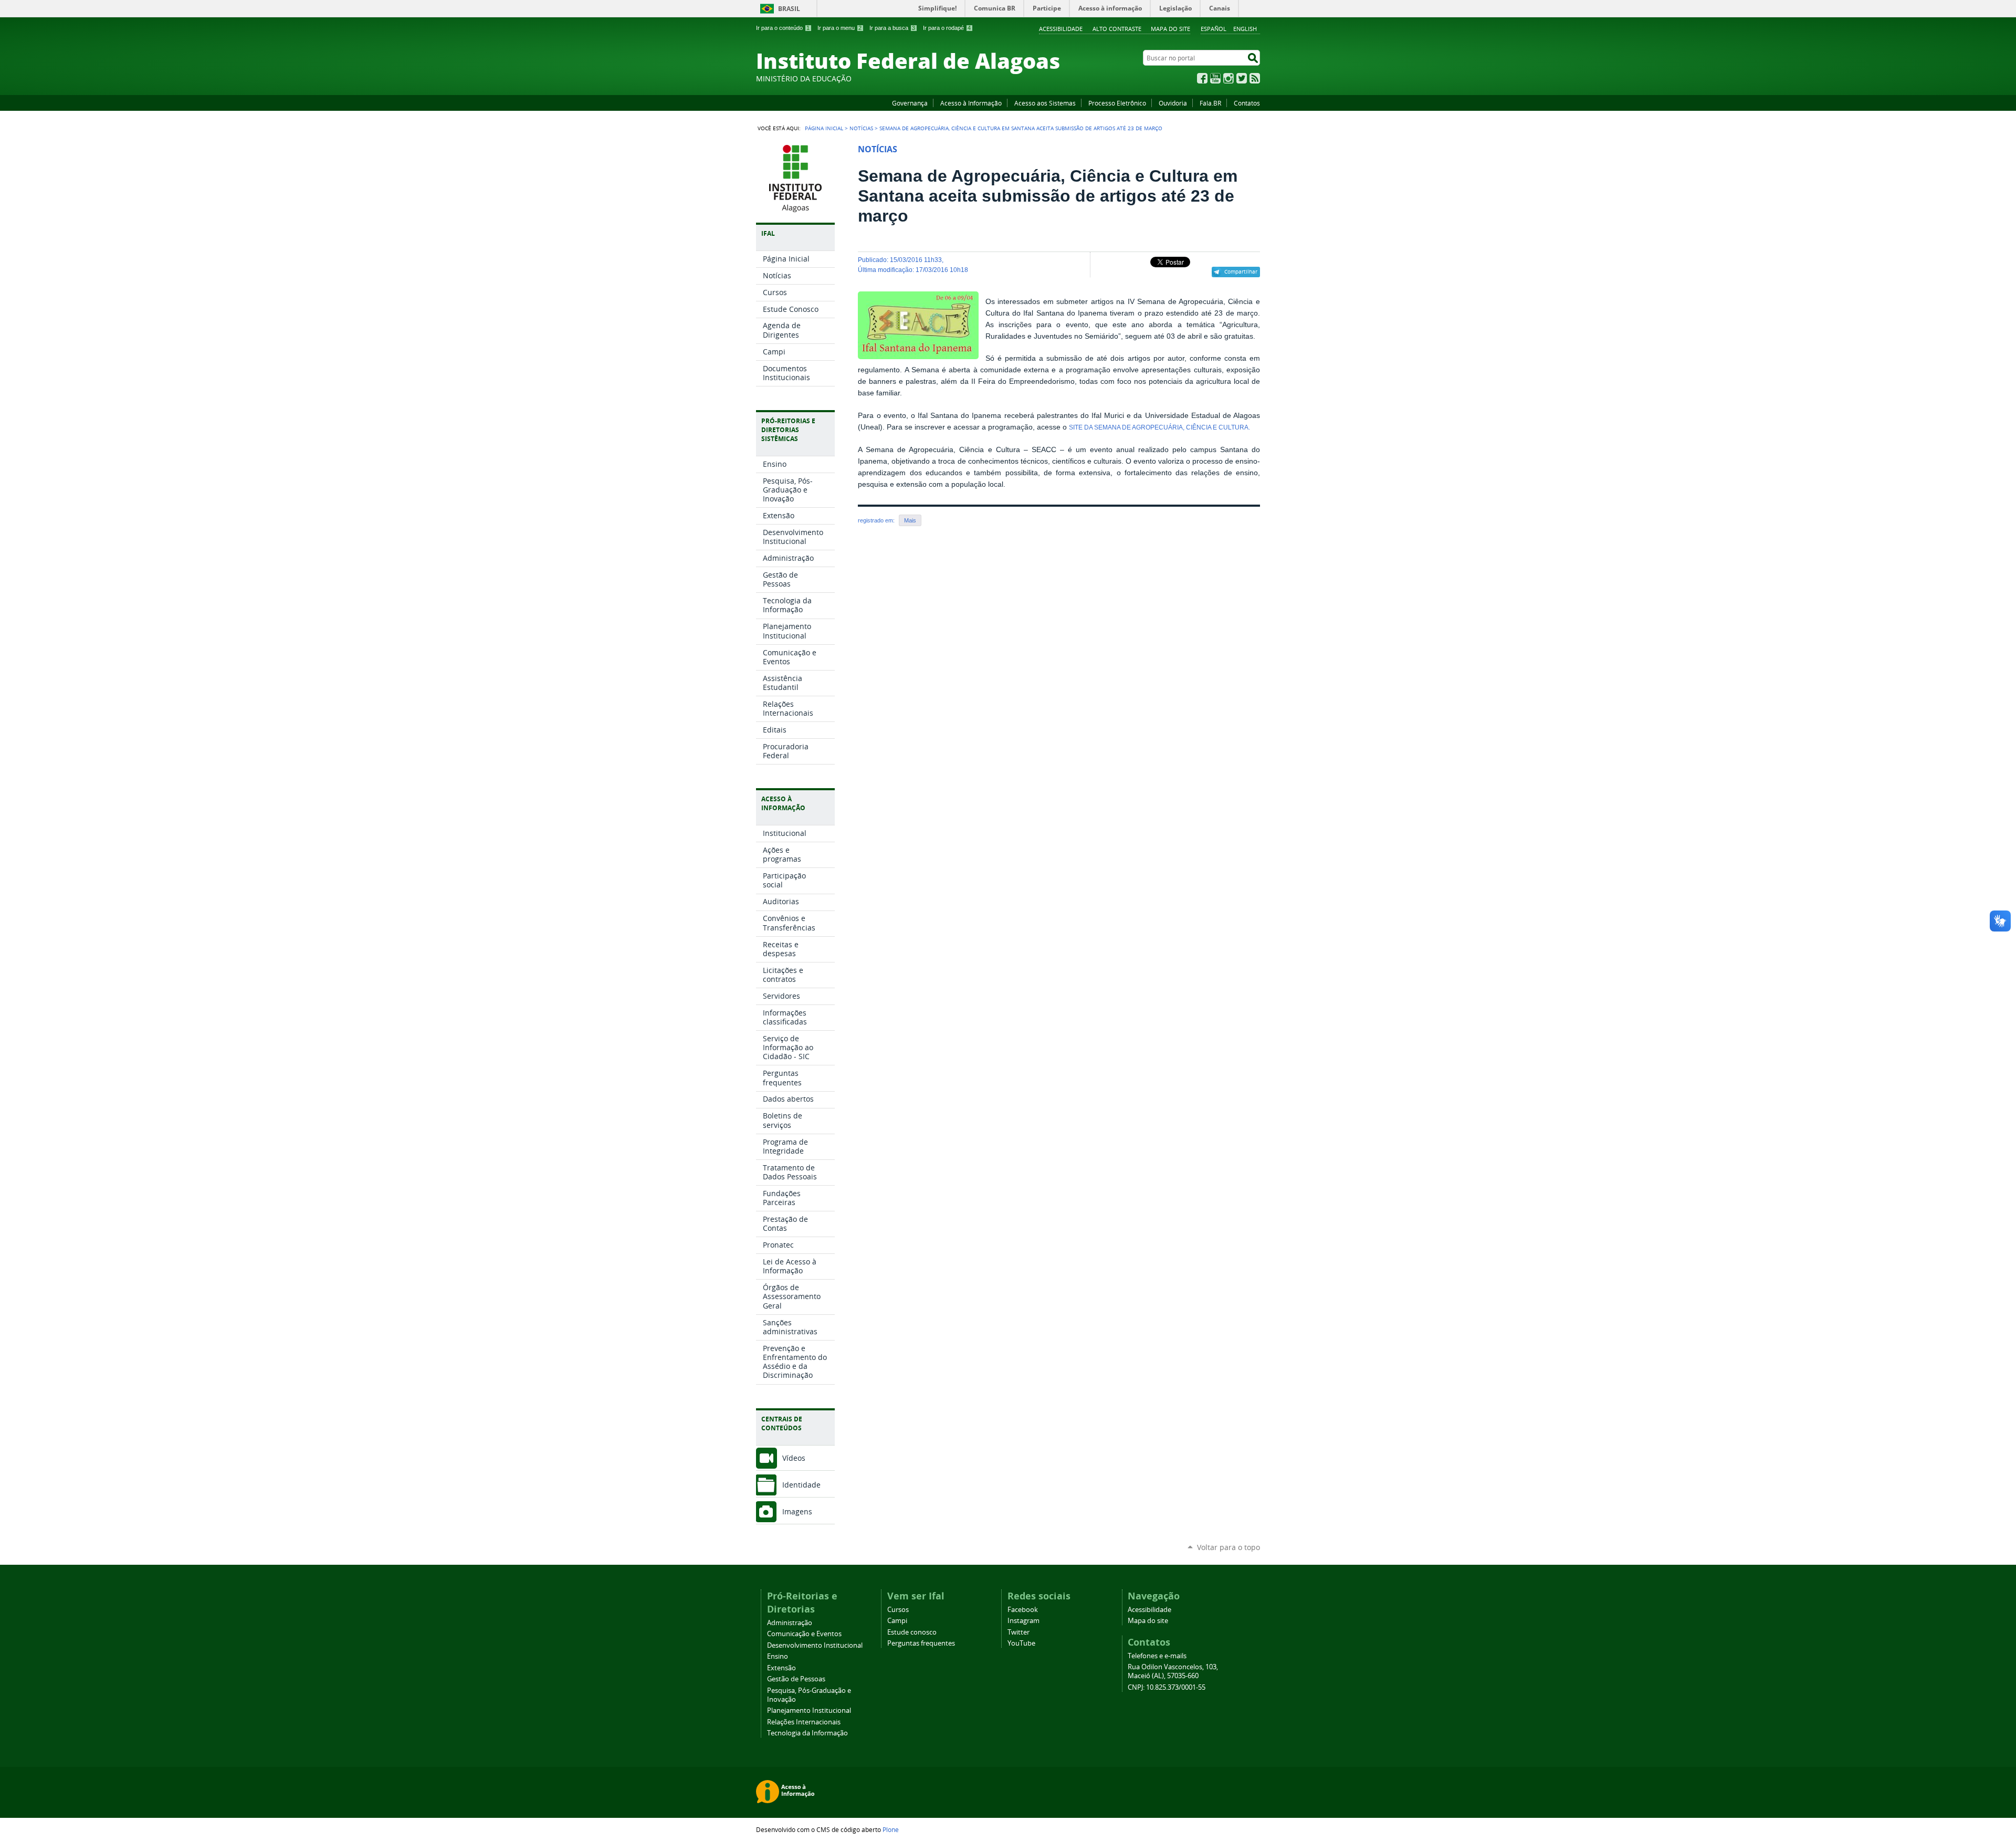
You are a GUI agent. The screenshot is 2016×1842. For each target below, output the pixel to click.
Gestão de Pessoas (796, 1679)
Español (1214, 29)
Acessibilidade (1061, 29)
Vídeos (794, 1458)
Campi (897, 1621)
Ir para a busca (892, 28)
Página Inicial (824, 128)
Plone (891, 1829)
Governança (910, 103)
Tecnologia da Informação (807, 1733)
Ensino (778, 1656)
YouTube (1215, 78)
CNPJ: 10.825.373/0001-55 (1167, 1687)
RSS (1255, 78)
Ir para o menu (839, 28)
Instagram (1228, 78)
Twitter (1242, 78)
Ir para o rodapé (947, 28)
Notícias (861, 128)
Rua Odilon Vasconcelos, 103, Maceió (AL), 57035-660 (1173, 1671)
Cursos (898, 1610)
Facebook (1202, 78)
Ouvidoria (1173, 103)
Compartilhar (1241, 271)
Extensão (781, 1668)
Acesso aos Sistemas (1045, 103)
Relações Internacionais (804, 1722)
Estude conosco (912, 1632)
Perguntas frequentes (921, 1643)
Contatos (1247, 103)
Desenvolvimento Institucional (815, 1645)
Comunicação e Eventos (804, 1634)
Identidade (801, 1485)
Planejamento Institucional (809, 1710)
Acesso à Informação (971, 103)
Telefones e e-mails (1157, 1656)
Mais (910, 520)
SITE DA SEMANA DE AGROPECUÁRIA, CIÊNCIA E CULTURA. (1159, 427)
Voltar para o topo (1228, 1547)
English (1245, 29)
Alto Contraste (1117, 29)
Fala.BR (1210, 103)
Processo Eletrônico (1117, 103)
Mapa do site (1170, 29)
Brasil (789, 9)
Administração (790, 1623)
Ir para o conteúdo (783, 28)
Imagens (797, 1511)
